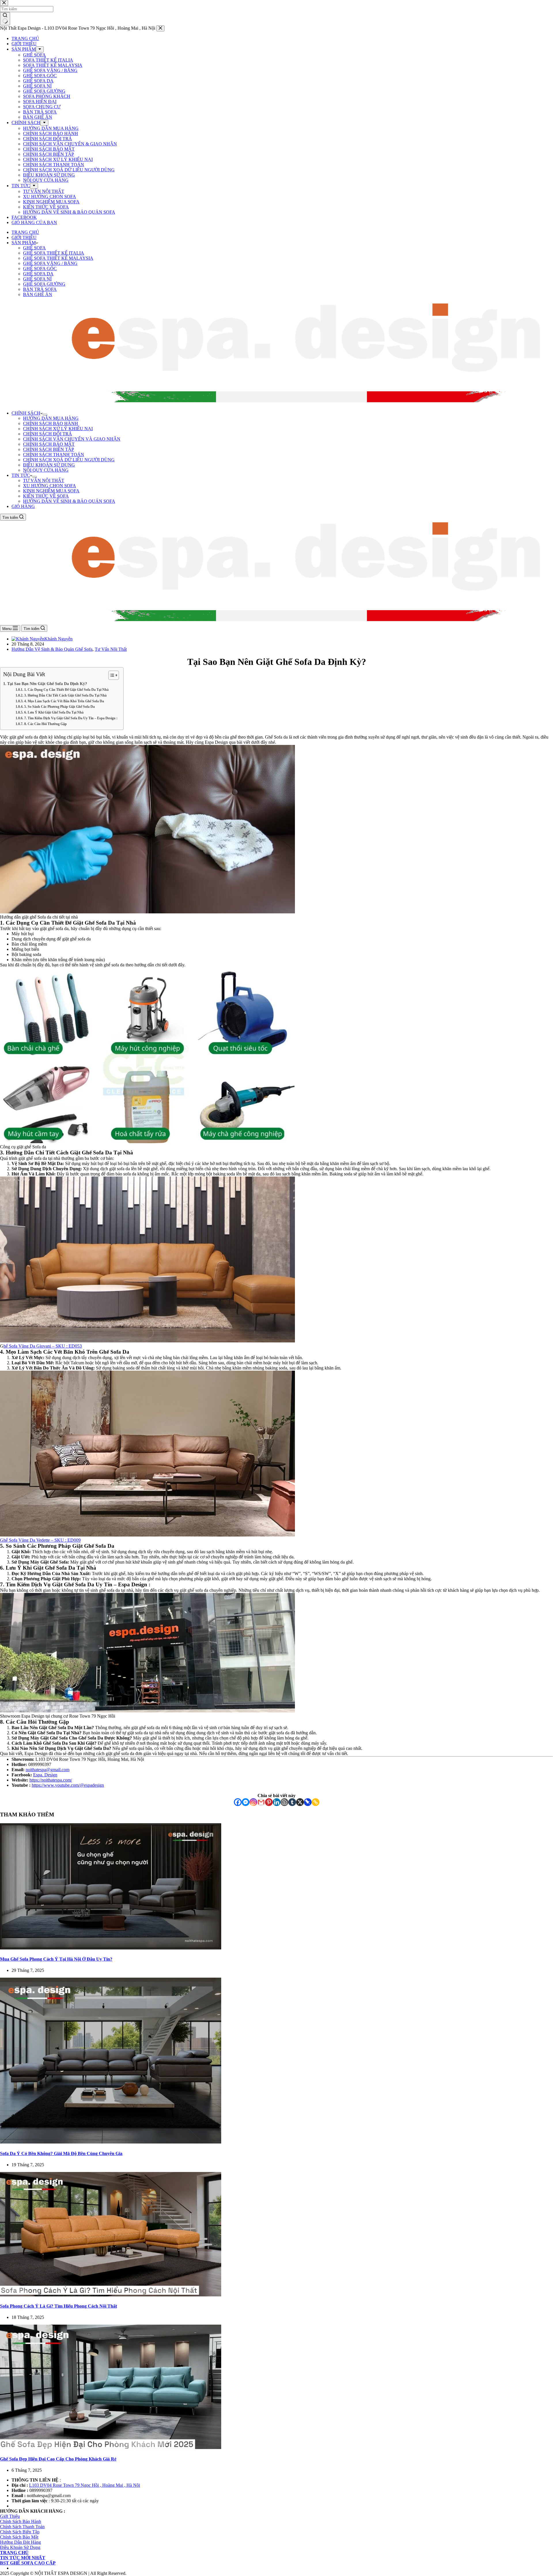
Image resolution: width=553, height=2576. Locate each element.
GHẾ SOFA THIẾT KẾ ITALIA (54, 253)
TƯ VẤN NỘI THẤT (44, 480)
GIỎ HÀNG (23, 506)
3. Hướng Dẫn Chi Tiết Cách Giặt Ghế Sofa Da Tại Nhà (65, 696)
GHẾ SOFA (34, 248)
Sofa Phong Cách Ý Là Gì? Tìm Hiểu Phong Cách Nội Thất (58, 2306)
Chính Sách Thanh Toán (22, 2527)
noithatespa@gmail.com (48, 1770)
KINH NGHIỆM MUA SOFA (51, 491)
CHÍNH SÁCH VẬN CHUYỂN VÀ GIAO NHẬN (72, 439)
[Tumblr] (292, 1802)
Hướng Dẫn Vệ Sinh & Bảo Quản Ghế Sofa (52, 649)
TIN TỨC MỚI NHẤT (23, 2558)
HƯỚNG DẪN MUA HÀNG (51, 418)
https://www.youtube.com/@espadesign (68, 1785)
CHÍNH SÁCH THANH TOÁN (54, 455)
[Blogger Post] (284, 1802)
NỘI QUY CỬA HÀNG (46, 470)
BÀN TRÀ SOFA (40, 289)
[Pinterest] (269, 1802)
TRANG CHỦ (25, 232)
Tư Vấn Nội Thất (111, 649)
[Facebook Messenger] (246, 1802)
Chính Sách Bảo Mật (19, 2537)
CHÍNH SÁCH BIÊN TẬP (49, 449)
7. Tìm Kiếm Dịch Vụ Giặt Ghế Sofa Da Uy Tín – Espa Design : (71, 718)
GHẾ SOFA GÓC (40, 269)
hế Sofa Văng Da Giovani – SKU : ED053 (43, 1346)
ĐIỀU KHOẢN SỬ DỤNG (49, 465)
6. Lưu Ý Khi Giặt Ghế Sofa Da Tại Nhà (54, 713)
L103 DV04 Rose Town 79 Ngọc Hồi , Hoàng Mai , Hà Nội (85, 2485)
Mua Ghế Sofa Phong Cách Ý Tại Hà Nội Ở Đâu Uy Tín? (56, 1959)
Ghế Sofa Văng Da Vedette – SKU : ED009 (40, 1540)
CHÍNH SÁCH (26, 413)
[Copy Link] (316, 1802)
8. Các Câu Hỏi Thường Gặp (45, 724)
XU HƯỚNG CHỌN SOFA (50, 486)
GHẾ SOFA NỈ (37, 279)
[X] (300, 1802)
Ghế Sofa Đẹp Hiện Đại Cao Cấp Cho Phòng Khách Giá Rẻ (58, 2459)
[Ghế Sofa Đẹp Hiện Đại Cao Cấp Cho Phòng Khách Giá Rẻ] (111, 2447)
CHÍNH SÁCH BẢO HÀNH (51, 423)
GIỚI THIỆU (24, 237)
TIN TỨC (21, 475)
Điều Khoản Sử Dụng (20, 2547)
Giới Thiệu (10, 2516)
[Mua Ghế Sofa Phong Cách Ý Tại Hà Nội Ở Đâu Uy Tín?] (111, 1948)
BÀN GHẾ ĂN (38, 294)
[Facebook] (238, 1802)
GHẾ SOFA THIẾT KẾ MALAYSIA (58, 258)
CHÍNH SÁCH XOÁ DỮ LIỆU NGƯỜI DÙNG (69, 460)
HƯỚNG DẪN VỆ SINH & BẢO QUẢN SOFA (69, 501)
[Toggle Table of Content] (111, 675)
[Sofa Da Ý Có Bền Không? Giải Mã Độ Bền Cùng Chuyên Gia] (111, 2142)
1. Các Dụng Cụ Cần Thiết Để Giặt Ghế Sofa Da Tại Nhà (66, 690)
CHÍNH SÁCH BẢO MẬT (49, 444)
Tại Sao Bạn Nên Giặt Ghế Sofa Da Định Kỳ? (47, 684)
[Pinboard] (308, 1802)
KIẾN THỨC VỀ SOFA (46, 496)
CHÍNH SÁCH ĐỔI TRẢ (48, 434)
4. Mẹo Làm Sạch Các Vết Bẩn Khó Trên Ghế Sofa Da (64, 701)
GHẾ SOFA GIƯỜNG (44, 284)
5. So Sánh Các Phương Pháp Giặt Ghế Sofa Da (59, 707)
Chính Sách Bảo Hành (21, 2521)
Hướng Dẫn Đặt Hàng (20, 2542)
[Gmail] (261, 1802)
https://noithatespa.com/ (51, 1780)
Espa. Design (45, 1775)
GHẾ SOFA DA (38, 274)
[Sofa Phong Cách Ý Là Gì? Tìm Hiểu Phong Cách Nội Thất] (111, 2295)
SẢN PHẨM (24, 243)
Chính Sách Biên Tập (20, 2532)
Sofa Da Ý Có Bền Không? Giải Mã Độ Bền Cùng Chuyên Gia (61, 2153)
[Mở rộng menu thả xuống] (45, 415)
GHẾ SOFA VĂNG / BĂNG (50, 263)
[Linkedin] (277, 1802)
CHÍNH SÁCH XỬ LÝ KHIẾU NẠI (58, 429)
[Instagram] (253, 1802)
